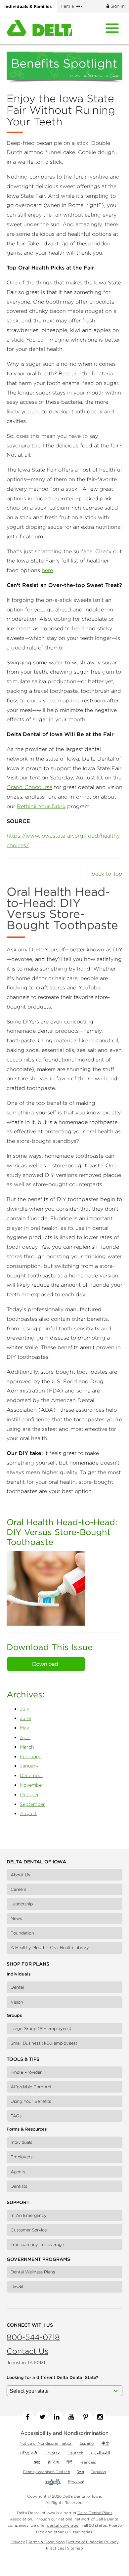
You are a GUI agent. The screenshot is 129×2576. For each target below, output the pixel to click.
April (25, 1737)
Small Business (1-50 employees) (44, 2043)
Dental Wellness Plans (33, 2272)
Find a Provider (26, 2072)
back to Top (107, 874)
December (32, 1775)
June (25, 1718)
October (29, 1795)
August (28, 1813)
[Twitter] (42, 2417)
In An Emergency (29, 2215)
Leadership (22, 1904)
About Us (20, 1875)
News (16, 1918)
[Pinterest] (86, 2417)
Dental (17, 1987)
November (32, 1785)
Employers (21, 2157)
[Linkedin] (57, 2417)
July (24, 1709)
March (27, 1747)
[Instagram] (100, 2417)
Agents (18, 2172)
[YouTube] (71, 2417)
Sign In (117, 6)
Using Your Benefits (31, 2101)
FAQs (16, 2116)
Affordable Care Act (31, 2087)
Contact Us (27, 2351)
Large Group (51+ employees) (41, 2029)
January (29, 1766)
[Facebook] (28, 2417)
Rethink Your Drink (41, 806)
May (24, 1728)
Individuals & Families (28, 6)
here (47, 570)
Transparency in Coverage (37, 2244)
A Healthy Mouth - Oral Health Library (50, 1948)
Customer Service (29, 2230)
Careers (18, 1889)
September (32, 1804)
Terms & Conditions (46, 2542)
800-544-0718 (33, 2337)
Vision (17, 2002)
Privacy (18, 2542)
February (30, 1757)
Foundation (22, 1933)
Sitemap (75, 2548)
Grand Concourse (29, 787)
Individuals (21, 2142)
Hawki (17, 2287)
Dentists (19, 2186)
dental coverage (63, 2525)
